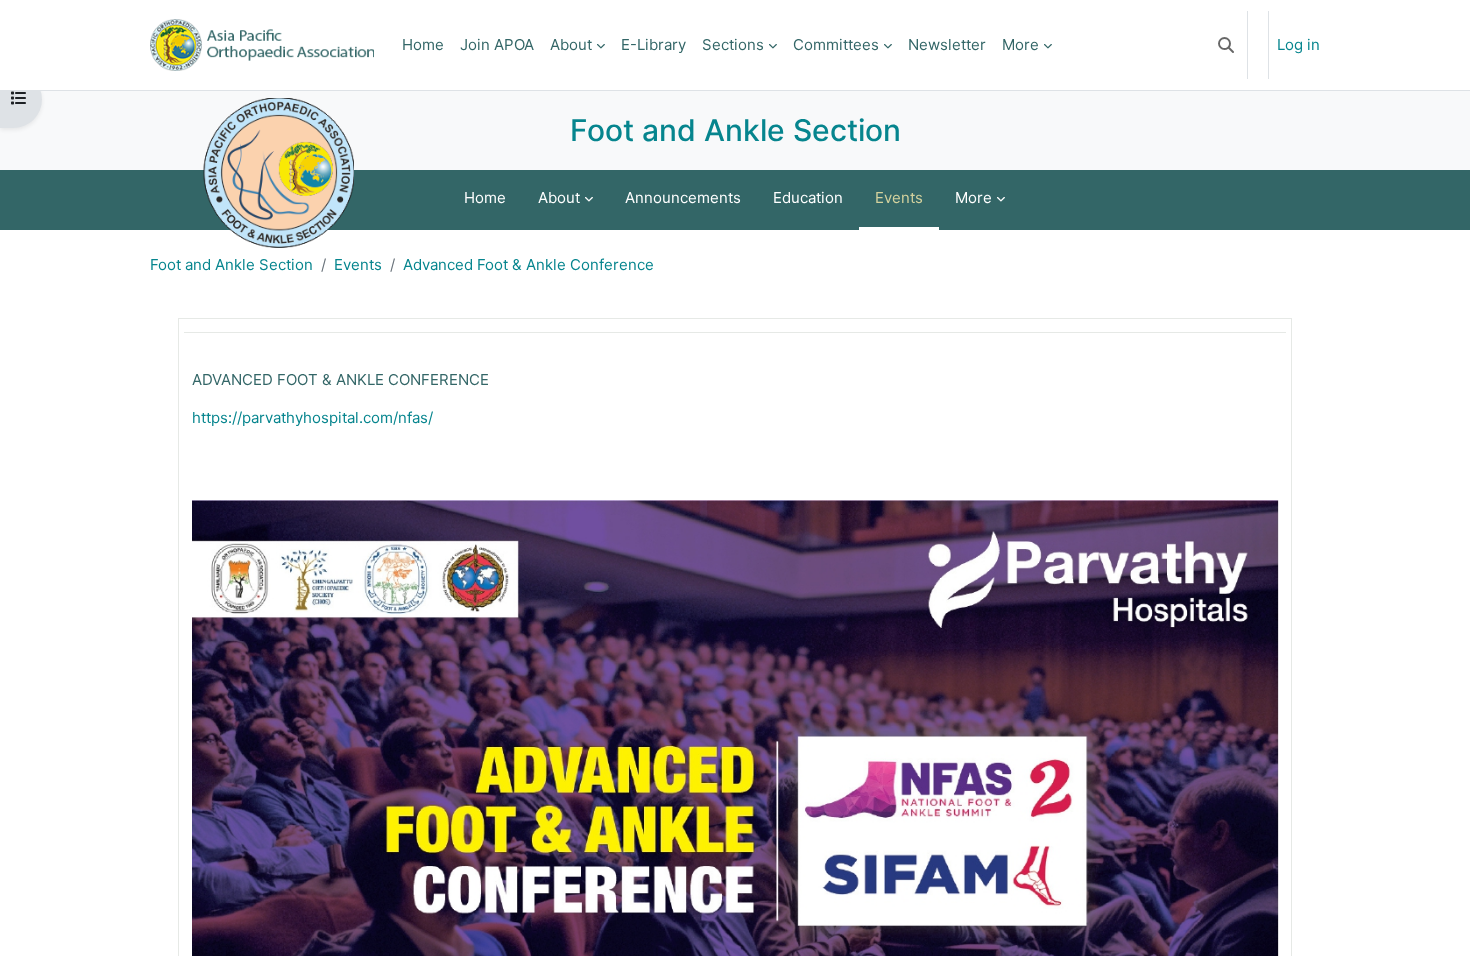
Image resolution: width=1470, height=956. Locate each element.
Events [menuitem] (899, 197)
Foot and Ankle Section (231, 264)
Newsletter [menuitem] (947, 44)
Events (358, 264)
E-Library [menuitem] (653, 44)
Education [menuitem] (808, 197)
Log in (1298, 44)
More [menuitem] (1020, 44)
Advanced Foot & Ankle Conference (528, 264)
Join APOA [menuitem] (497, 44)
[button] (1226, 45)
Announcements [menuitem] (683, 197)
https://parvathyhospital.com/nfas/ (312, 417)
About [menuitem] (571, 44)
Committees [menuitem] (836, 44)
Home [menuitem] (423, 44)
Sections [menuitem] (733, 44)
